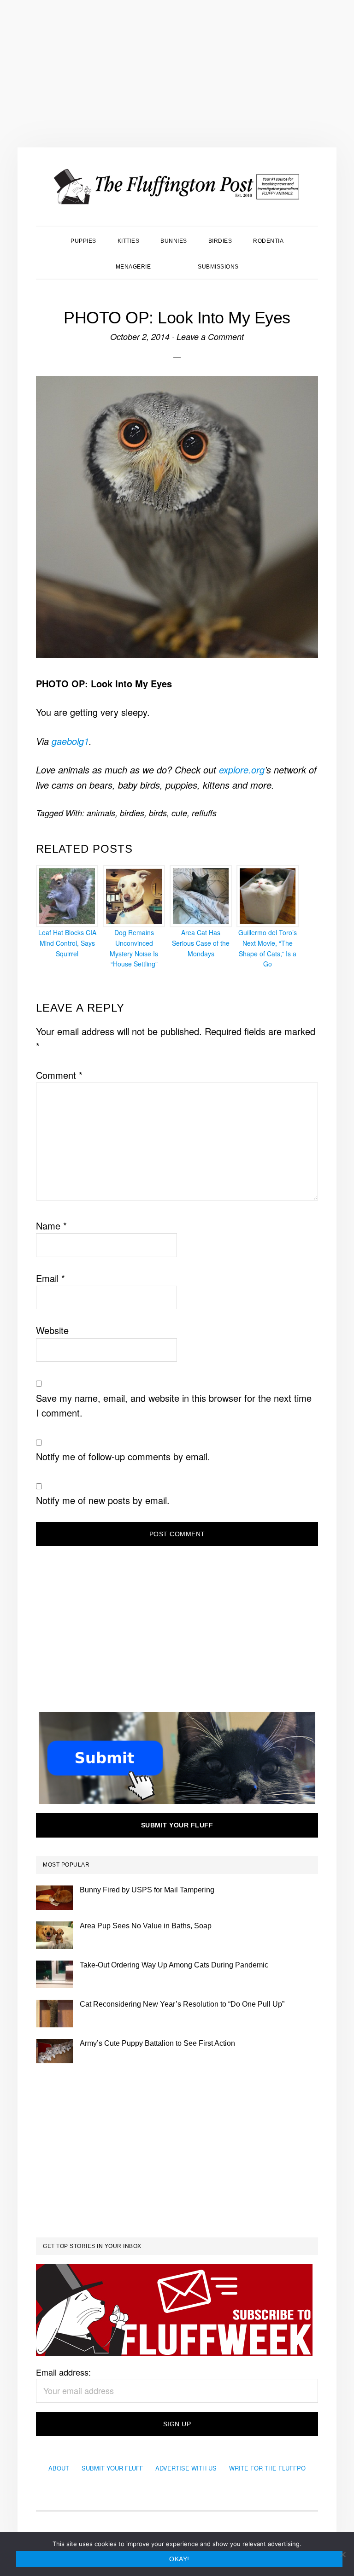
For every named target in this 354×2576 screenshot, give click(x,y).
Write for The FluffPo (267, 2468)
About (59, 2468)
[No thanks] (342, 2554)
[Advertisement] (177, 74)
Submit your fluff (177, 1825)
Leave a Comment (210, 337)
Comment (59, 1075)
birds (158, 813)
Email (50, 1278)
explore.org (242, 770)
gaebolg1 (70, 741)
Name (51, 1226)
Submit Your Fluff (112, 2468)
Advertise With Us (186, 2468)
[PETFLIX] (174, 266)
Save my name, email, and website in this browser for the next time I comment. (174, 1405)
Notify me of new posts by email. (103, 1500)
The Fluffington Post (177, 187)
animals (101, 813)
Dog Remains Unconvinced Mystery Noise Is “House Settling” (134, 948)
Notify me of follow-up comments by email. (123, 1456)
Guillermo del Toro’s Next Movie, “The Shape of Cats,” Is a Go (268, 948)
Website (52, 1330)
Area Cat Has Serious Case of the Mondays (201, 943)
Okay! (179, 2559)
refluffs (204, 813)
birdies (132, 813)
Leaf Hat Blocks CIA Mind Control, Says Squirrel (67, 943)
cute (179, 813)
